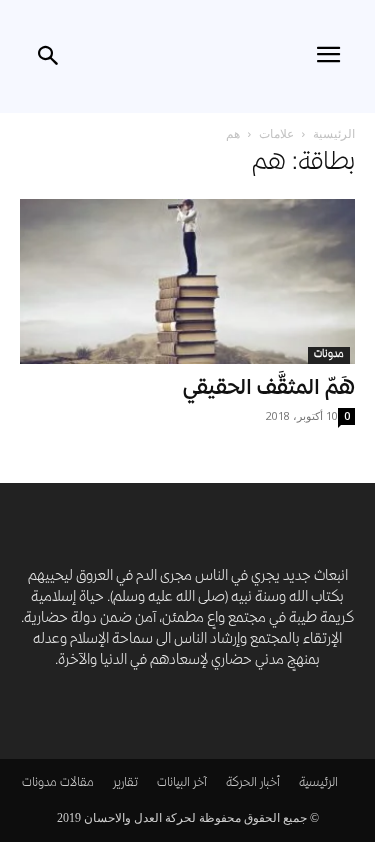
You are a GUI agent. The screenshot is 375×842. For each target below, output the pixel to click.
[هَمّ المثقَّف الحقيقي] (187, 281)
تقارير (125, 783)
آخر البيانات (182, 783)
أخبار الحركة (253, 783)
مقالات (77, 783)
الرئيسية (334, 133)
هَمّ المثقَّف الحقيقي (269, 389)
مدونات (329, 355)
